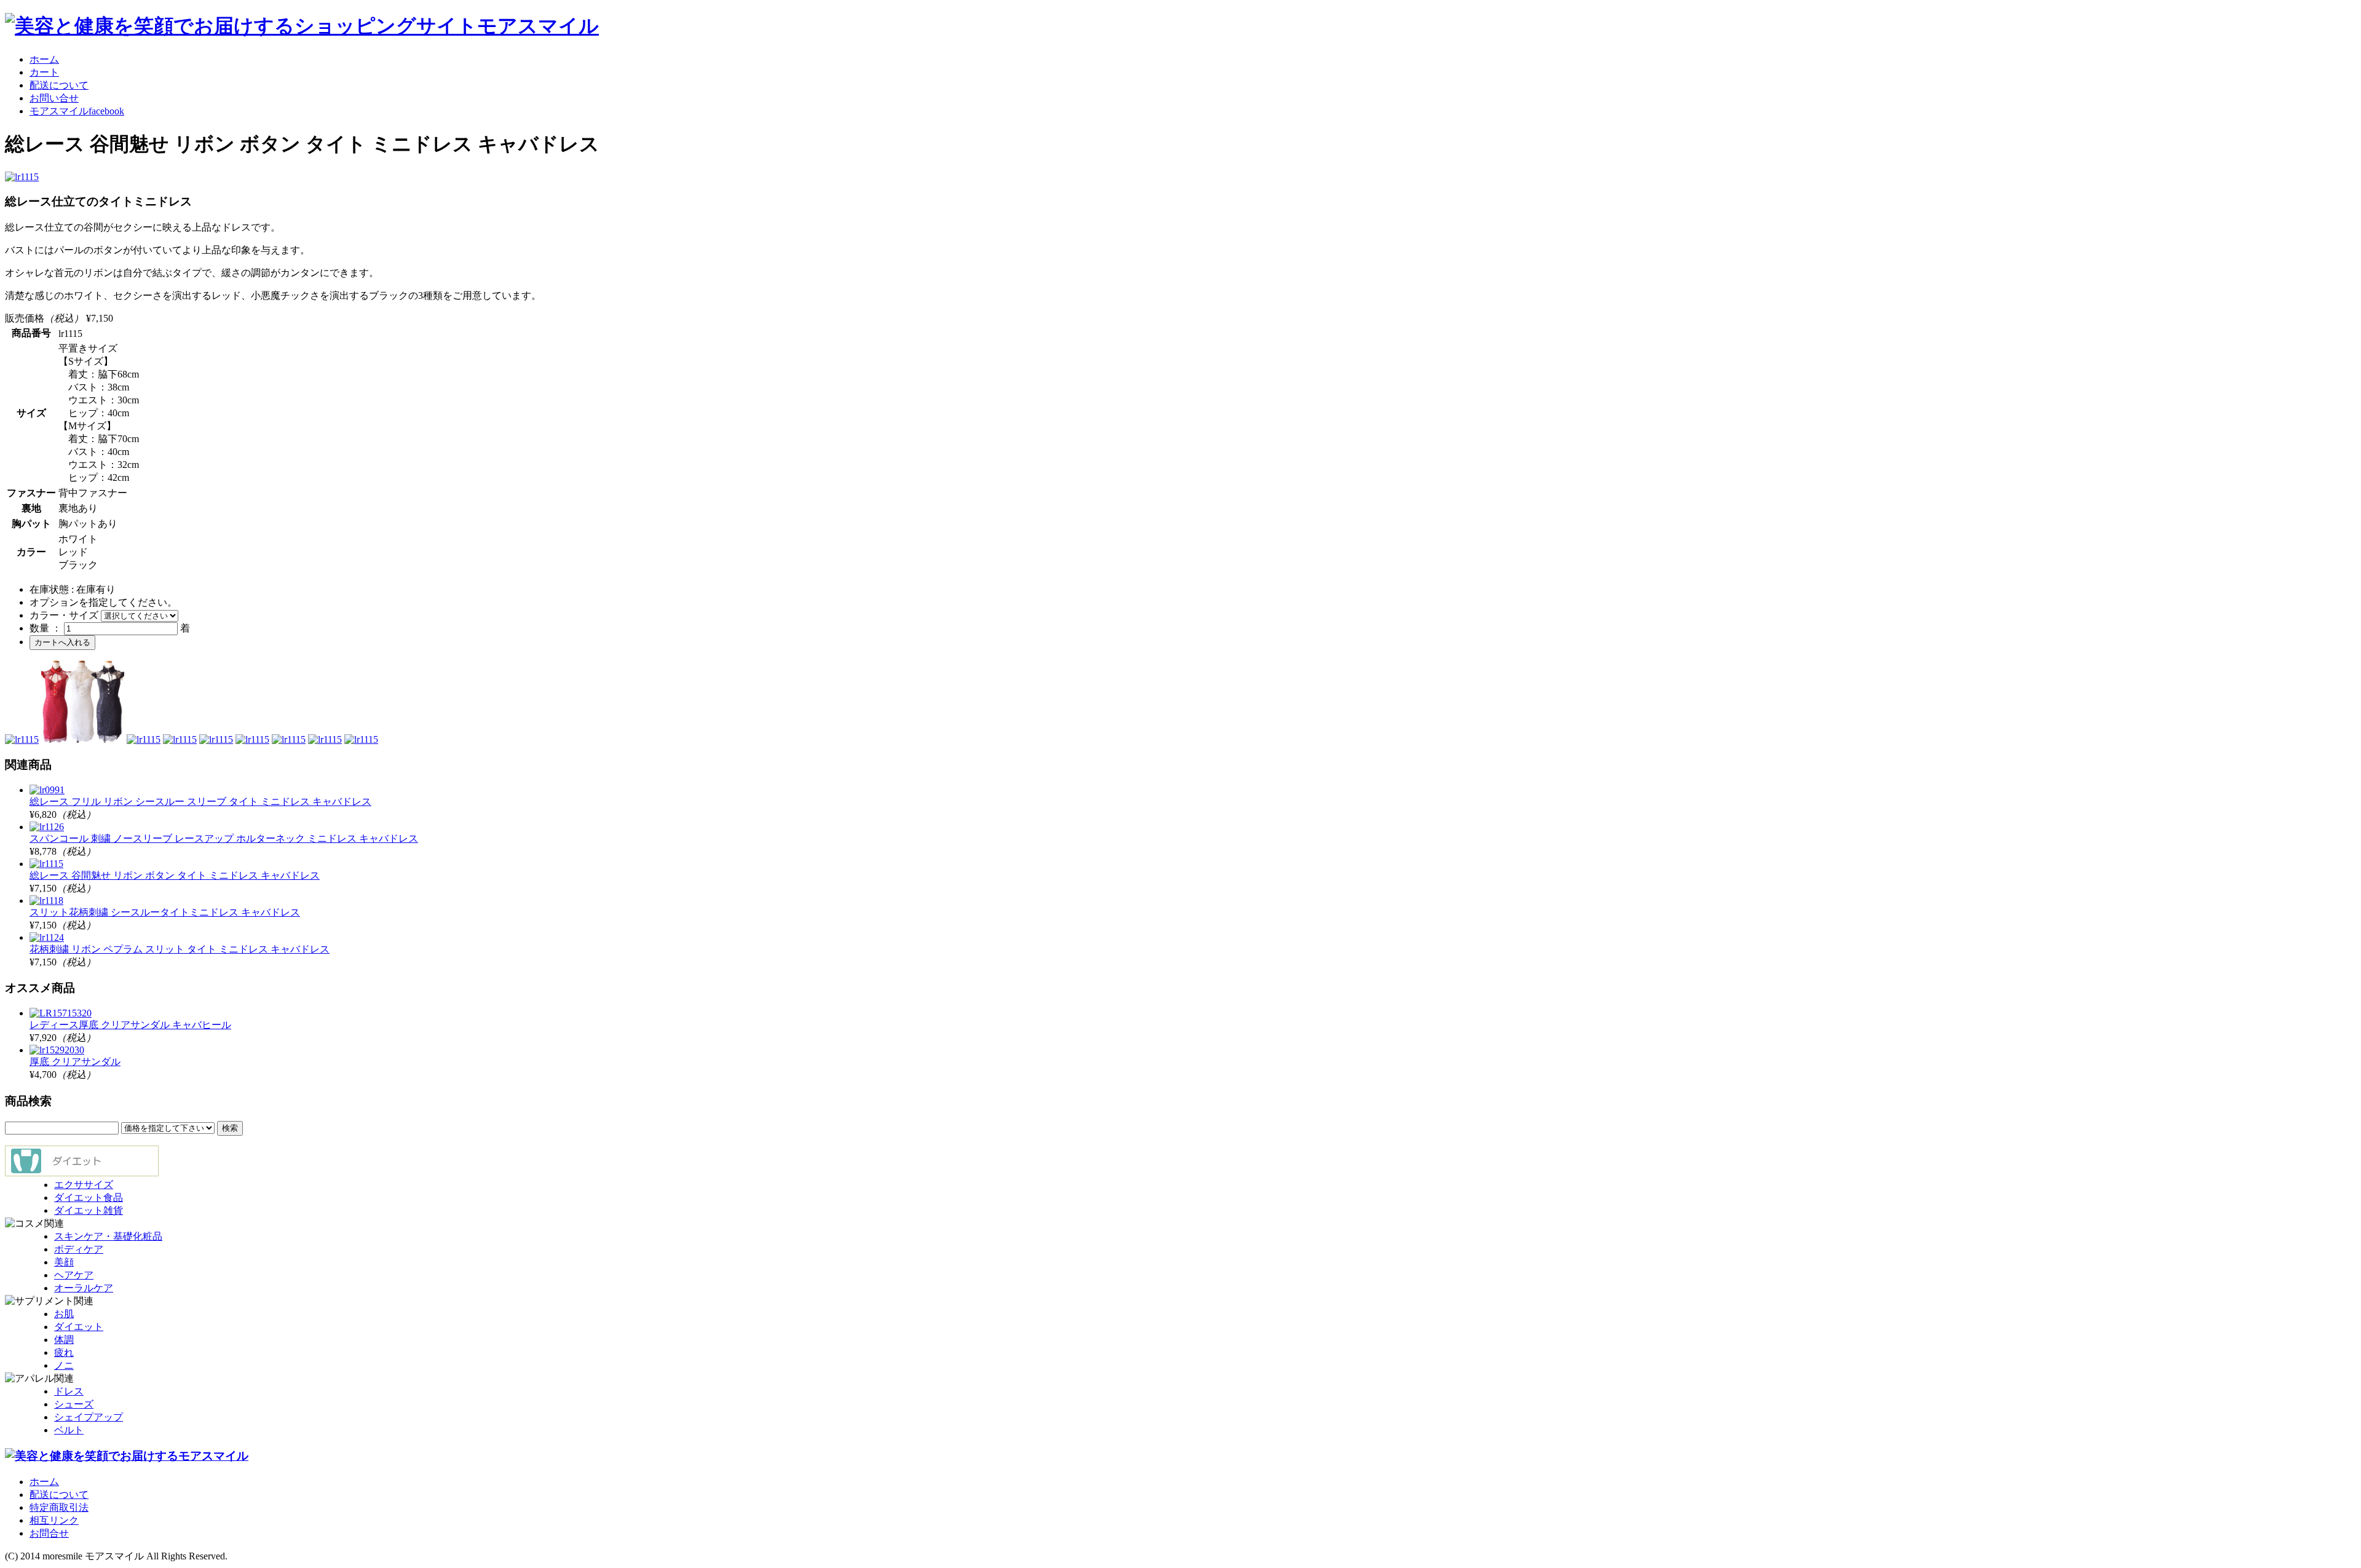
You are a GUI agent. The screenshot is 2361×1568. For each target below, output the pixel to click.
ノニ (64, 1365)
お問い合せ (54, 98)
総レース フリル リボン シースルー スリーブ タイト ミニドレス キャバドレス (200, 802)
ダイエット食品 (89, 1198)
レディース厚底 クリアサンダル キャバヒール (130, 1025)
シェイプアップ (89, 1417)
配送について (59, 85)
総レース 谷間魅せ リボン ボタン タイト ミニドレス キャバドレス (175, 875)
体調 (64, 1340)
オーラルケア (84, 1288)
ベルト (69, 1430)
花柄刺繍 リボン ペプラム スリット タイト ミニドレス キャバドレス (180, 949)
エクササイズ (84, 1185)
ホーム (44, 59)
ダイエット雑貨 (89, 1210)
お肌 (64, 1314)
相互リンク (54, 1520)
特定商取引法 (59, 1507)
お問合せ (49, 1533)
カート (44, 72)
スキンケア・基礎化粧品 (108, 1236)
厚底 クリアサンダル (75, 1062)
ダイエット (79, 1327)
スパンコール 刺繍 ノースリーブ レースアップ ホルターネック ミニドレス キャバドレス (224, 838)
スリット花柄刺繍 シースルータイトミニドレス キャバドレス (165, 912)
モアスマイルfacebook (77, 111)
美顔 (64, 1262)
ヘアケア (74, 1275)
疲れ (64, 1352)
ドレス (69, 1391)
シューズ (74, 1404)
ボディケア (79, 1249)
